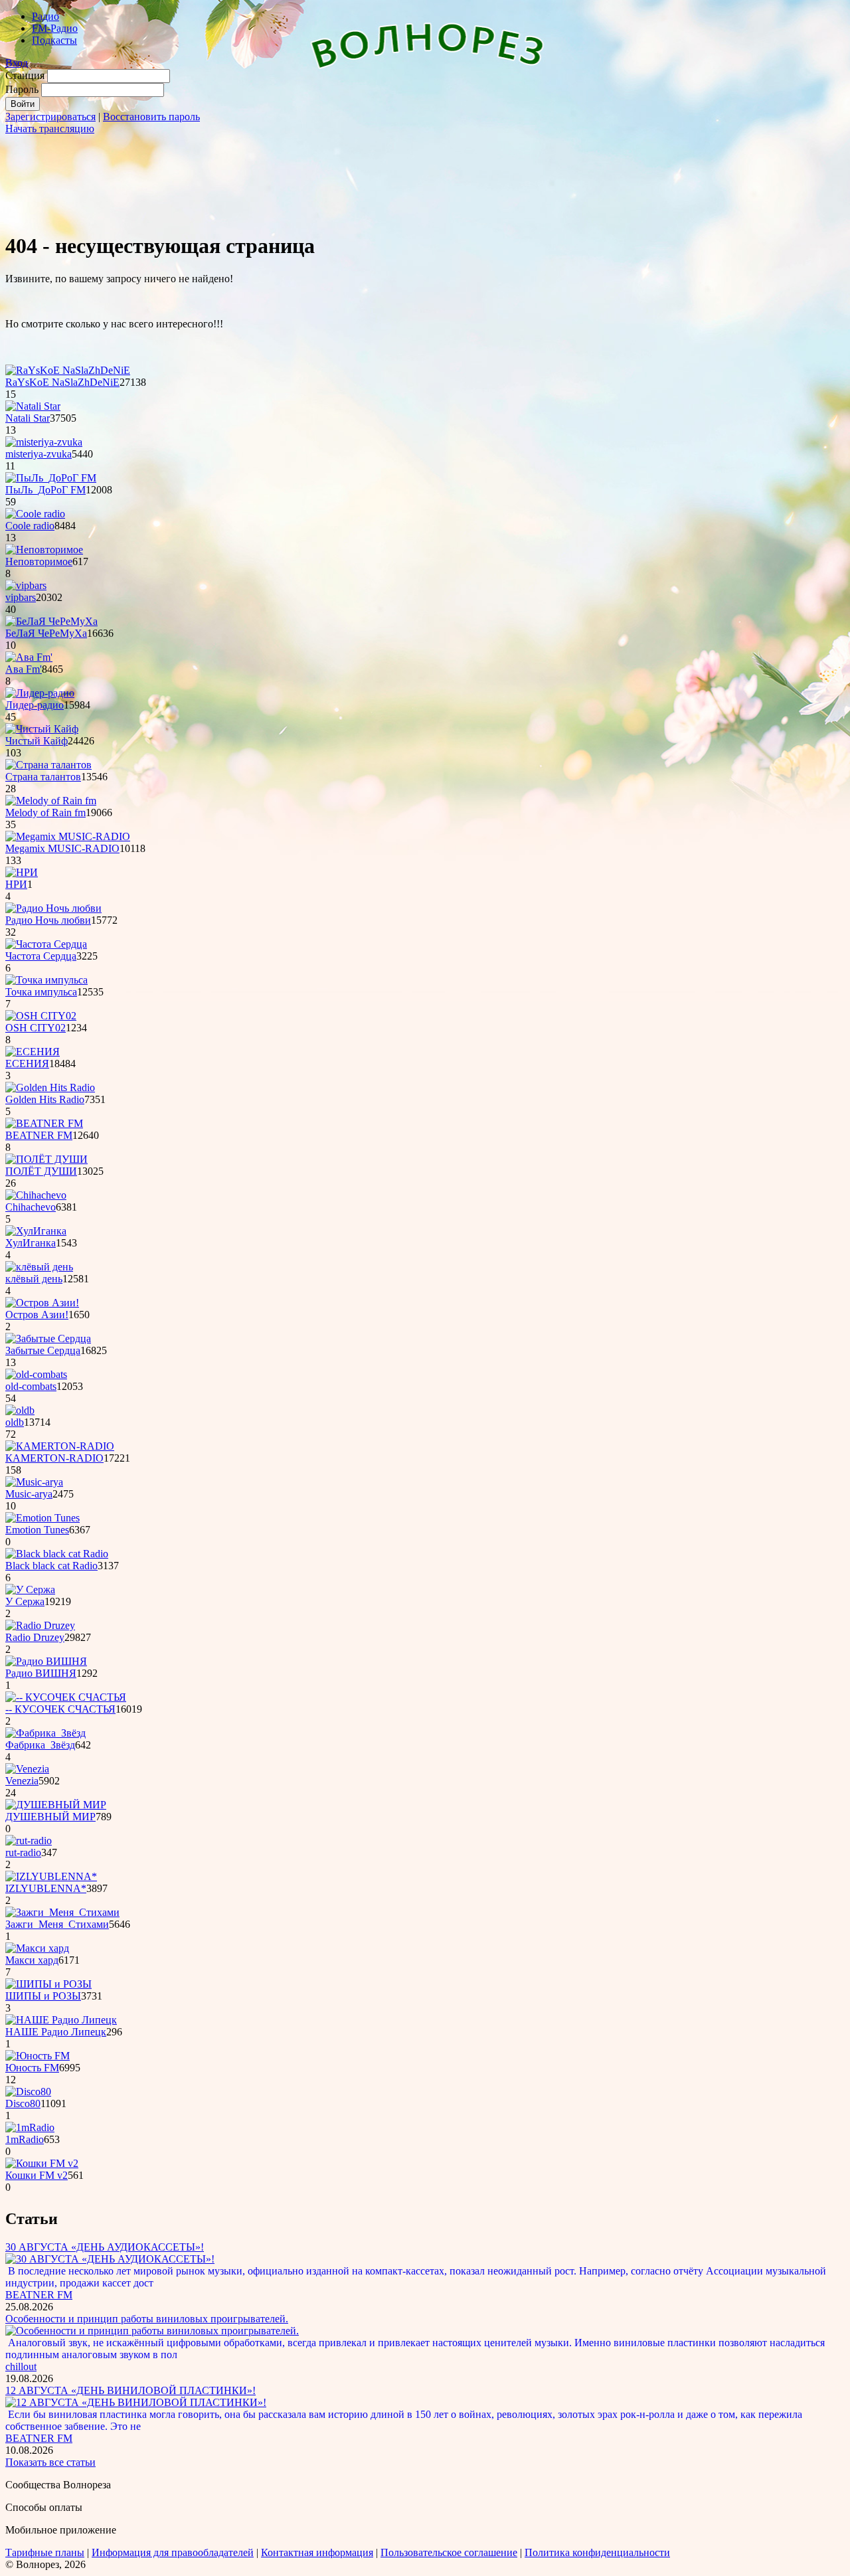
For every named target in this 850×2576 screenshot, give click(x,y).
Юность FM (32, 2068)
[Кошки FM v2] (42, 2163)
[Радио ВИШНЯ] (46, 1661)
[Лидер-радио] (40, 693)
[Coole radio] (35, 514)
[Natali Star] (33, 406)
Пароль (22, 89)
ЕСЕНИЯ (27, 1064)
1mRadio (25, 2139)
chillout (21, 2366)
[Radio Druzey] (40, 1625)
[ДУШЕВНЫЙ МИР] (56, 1805)
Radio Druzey (35, 1637)
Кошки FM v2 (37, 2175)
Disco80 (23, 2104)
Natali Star (28, 418)
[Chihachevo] (36, 1195)
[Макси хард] (37, 1948)
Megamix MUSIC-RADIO (62, 848)
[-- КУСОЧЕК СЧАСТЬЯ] (66, 1697)
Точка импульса (41, 992)
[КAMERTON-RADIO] (60, 1446)
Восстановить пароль (151, 117)
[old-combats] (36, 1374)
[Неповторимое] (44, 550)
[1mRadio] (30, 2127)
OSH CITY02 (36, 1028)
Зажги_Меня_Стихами (57, 1924)
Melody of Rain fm (45, 813)
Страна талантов (43, 777)
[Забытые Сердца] (48, 1338)
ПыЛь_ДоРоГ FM (45, 490)
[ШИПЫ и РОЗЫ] (48, 1984)
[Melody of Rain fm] (51, 801)
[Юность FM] (38, 2056)
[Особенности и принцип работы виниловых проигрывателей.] (152, 2331)
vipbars (21, 597)
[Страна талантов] (48, 765)
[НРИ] (22, 872)
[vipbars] (26, 585)
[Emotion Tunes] (42, 1518)
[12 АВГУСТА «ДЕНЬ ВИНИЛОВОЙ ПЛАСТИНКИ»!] (136, 2402)
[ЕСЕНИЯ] (33, 1052)
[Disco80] (28, 2092)
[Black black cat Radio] (57, 1554)
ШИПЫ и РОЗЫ (43, 1996)
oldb (15, 1422)
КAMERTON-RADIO (54, 1458)
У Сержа (25, 1601)
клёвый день (34, 1279)
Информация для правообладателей (173, 2552)
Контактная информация (317, 2552)
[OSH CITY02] (41, 1016)
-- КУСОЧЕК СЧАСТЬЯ (60, 1709)
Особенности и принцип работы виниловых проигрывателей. (147, 2319)
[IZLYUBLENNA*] (51, 1876)
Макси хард (32, 1960)
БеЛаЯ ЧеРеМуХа (46, 633)
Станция (25, 75)
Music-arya (29, 1494)
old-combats (31, 1386)
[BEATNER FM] (44, 1123)
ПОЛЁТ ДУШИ (41, 1171)
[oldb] (20, 1410)
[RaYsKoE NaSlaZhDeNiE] (68, 370)
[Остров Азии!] (42, 1303)
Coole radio (30, 526)
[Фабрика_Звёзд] (45, 1733)
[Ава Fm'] (29, 657)
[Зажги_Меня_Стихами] (62, 1912)
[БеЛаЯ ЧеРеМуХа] (51, 621)
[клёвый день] (39, 1267)
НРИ (16, 884)
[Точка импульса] (46, 980)
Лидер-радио (35, 705)
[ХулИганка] (36, 1231)
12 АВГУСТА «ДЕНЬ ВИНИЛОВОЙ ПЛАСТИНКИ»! (130, 2390)
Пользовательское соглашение (449, 2552)
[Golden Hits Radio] (50, 1087)
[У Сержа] (30, 1589)
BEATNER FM (39, 1135)
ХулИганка (31, 1243)
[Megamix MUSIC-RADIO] (68, 836)
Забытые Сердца (43, 1350)
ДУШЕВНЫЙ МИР (50, 1817)
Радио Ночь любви (48, 920)
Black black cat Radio (51, 1566)
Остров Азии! (37, 1315)
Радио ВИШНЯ (41, 1673)
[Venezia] (27, 1769)
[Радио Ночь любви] (53, 908)
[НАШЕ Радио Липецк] (61, 2020)
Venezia (22, 1781)
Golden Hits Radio (45, 1099)
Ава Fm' (24, 669)
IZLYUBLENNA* (46, 1888)
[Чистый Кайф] (42, 729)
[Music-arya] (34, 1482)
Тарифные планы (45, 2552)
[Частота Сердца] (46, 944)
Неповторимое (39, 561)
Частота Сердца (41, 956)
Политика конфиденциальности (597, 2552)
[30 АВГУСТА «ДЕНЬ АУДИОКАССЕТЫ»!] (110, 2259)
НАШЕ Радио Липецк (56, 2032)
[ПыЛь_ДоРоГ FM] (51, 478)
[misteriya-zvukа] (44, 442)
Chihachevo (31, 1207)
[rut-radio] (29, 1841)
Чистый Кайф (37, 741)
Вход (17, 63)
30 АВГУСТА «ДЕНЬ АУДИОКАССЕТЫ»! (105, 2247)
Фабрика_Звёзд (40, 1745)
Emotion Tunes (37, 1530)
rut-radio (23, 1852)
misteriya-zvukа (39, 454)
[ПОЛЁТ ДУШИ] (46, 1159)
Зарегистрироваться (50, 117)
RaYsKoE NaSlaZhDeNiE (62, 382)
